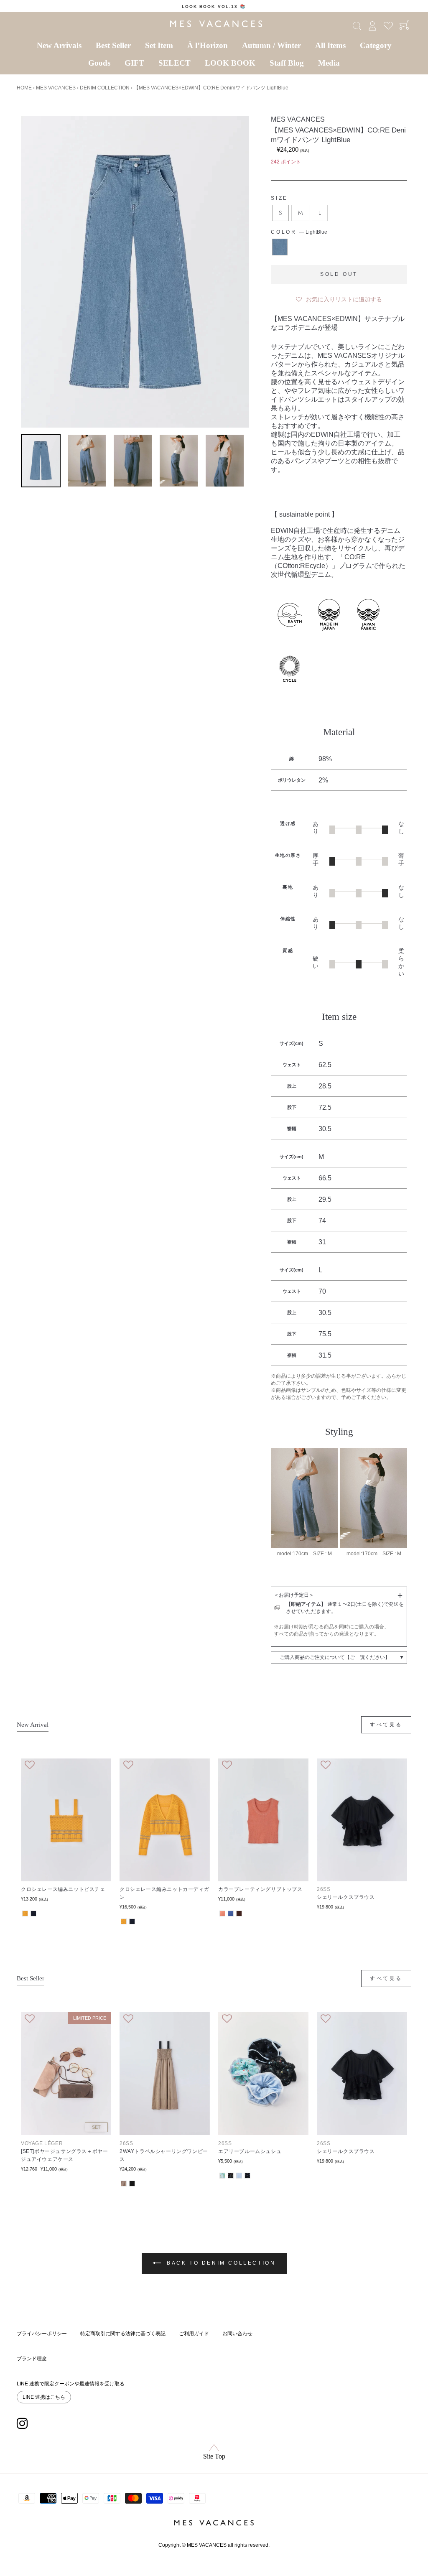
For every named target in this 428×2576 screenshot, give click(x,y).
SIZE (279, 198)
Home (24, 88)
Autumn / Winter (271, 45)
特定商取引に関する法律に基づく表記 (123, 2334)
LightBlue (280, 247)
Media (329, 63)
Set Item (159, 45)
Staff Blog (287, 63)
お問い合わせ (237, 2334)
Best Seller (113, 45)
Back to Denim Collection (220, 2263)
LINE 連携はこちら (44, 2397)
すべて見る (386, 1725)
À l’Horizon (208, 45)
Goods (99, 63)
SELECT (175, 63)
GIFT (134, 63)
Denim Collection (105, 88)
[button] (339, 298)
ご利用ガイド (194, 2334)
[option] (214, 6)
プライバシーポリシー (42, 2334)
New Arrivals (59, 45)
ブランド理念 (32, 2359)
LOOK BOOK (230, 63)
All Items (330, 45)
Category (376, 45)
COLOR (299, 232)
